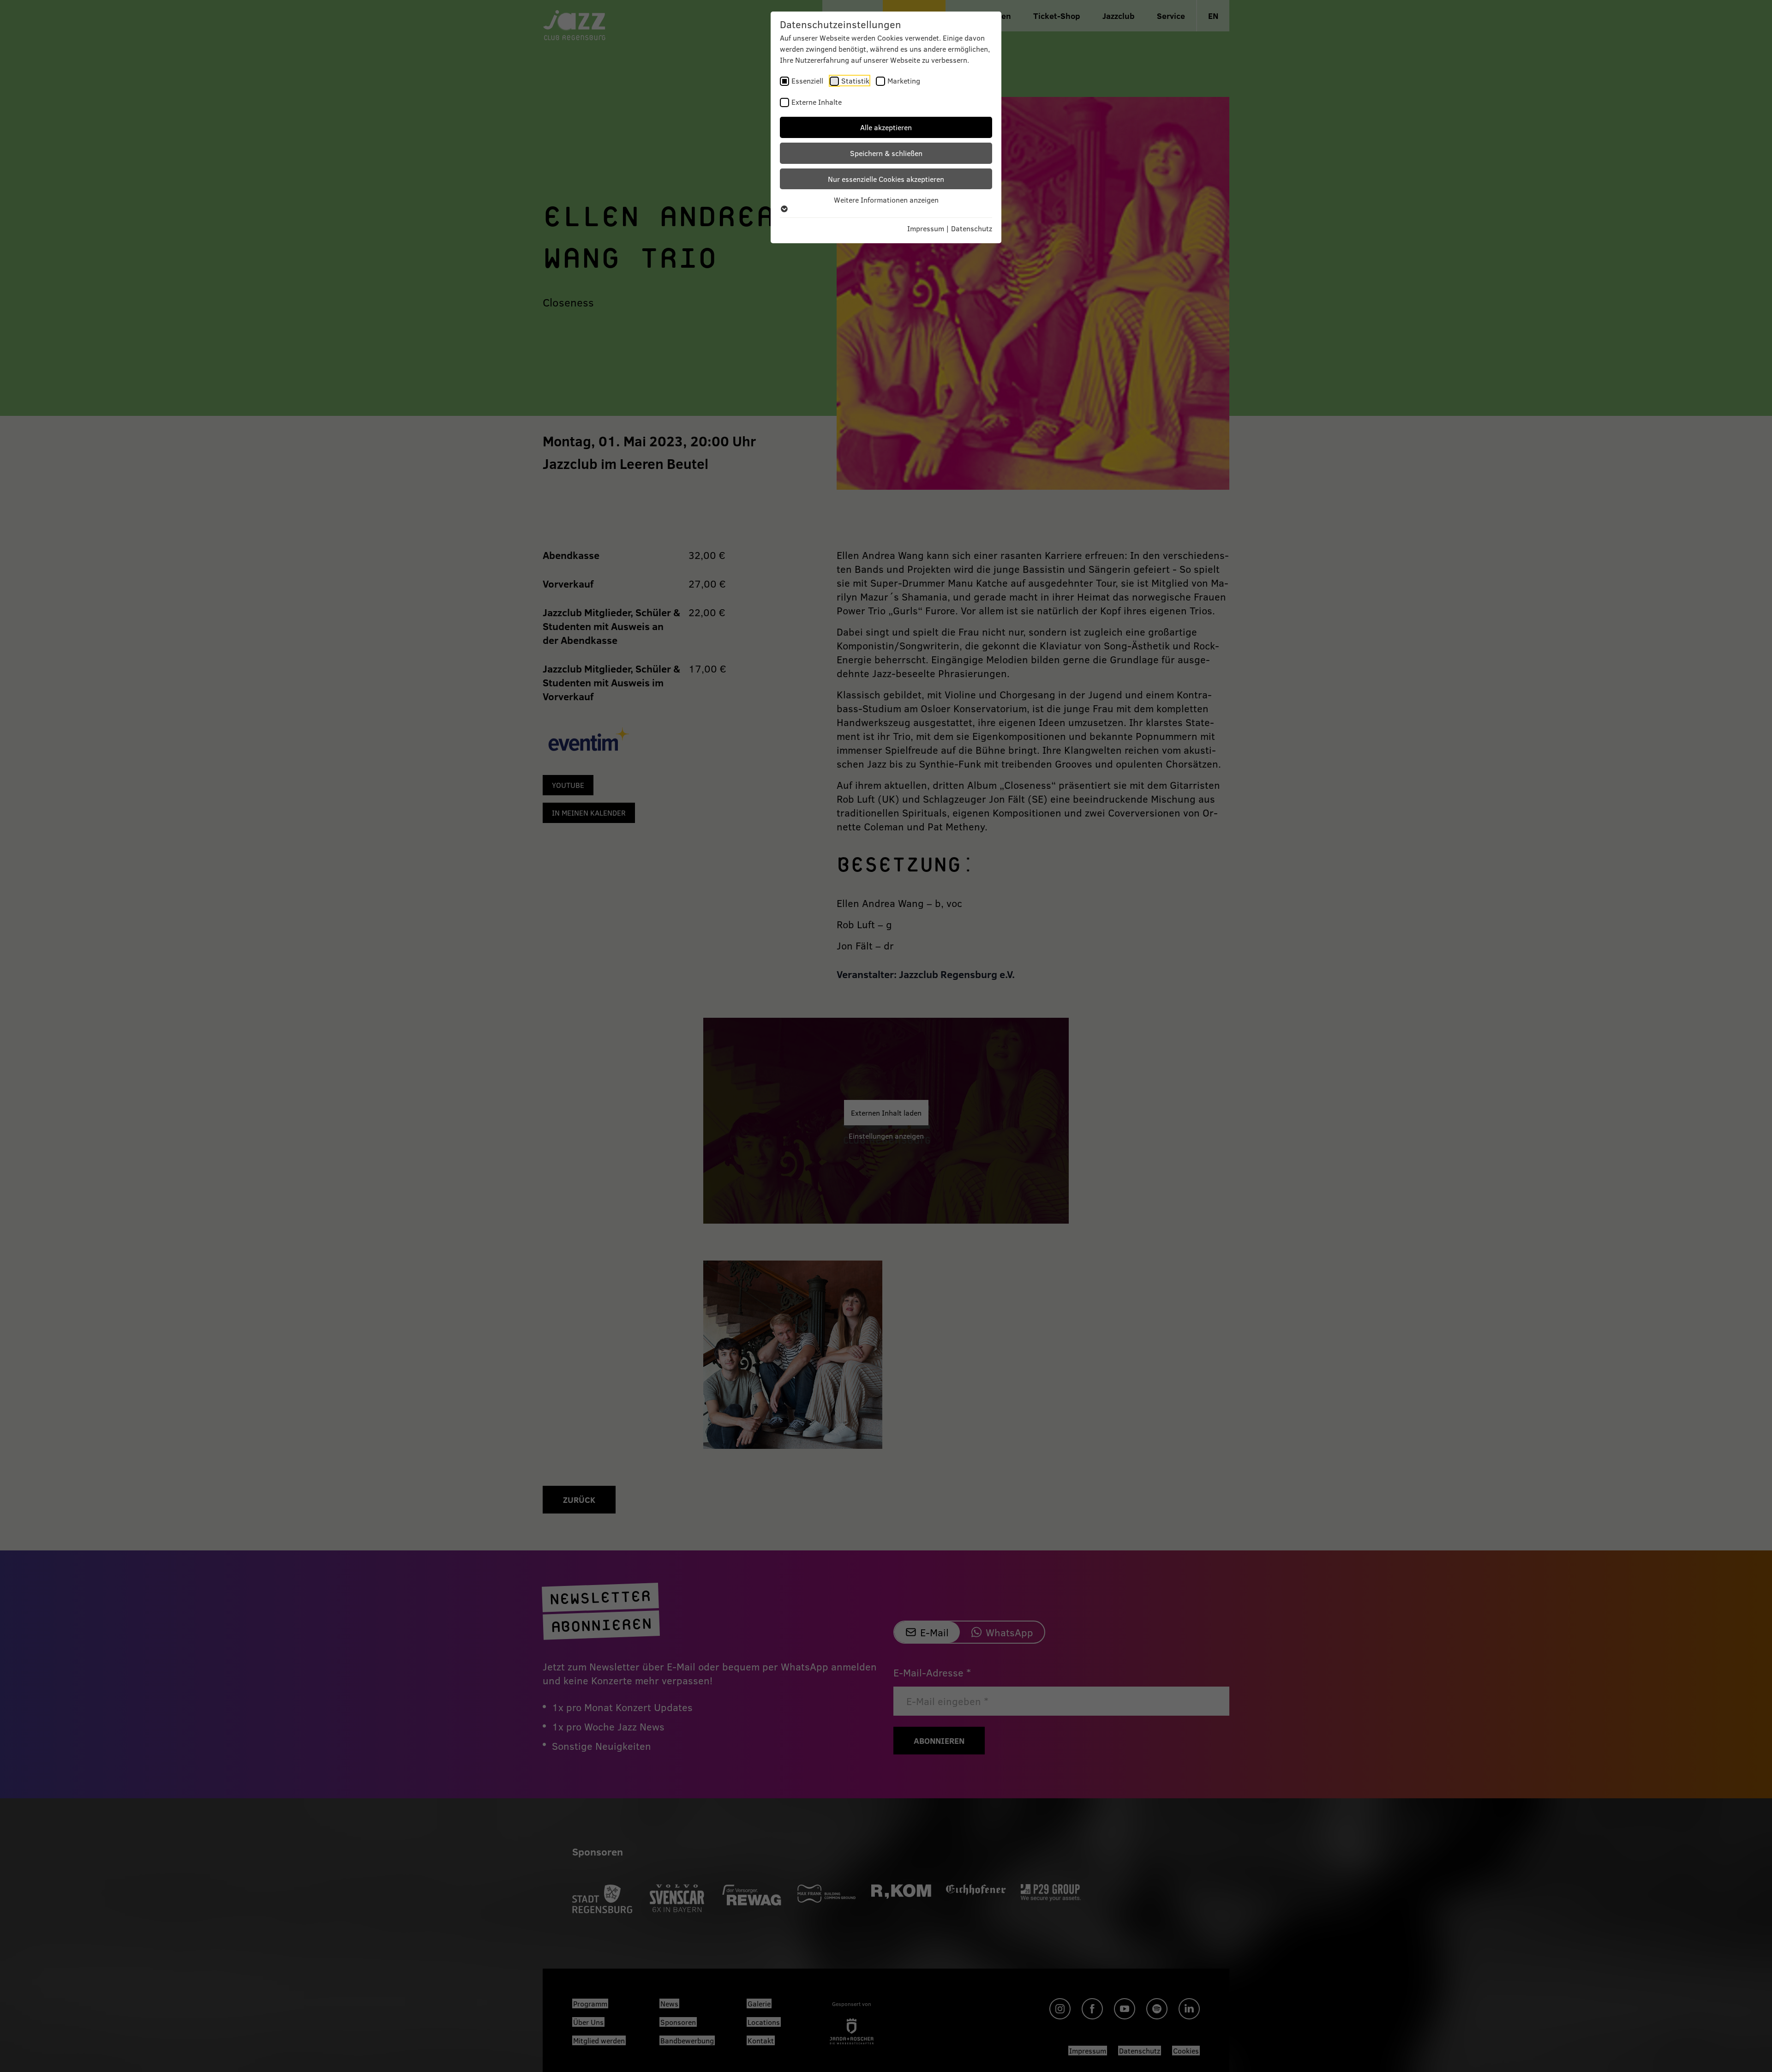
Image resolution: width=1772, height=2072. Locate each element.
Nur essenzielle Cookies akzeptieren (886, 179)
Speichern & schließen (886, 153)
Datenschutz (972, 228)
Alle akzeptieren (886, 127)
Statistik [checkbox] (855, 81)
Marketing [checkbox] (904, 81)
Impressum (926, 228)
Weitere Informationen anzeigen (886, 200)
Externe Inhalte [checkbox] (817, 102)
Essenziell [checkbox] (807, 81)
